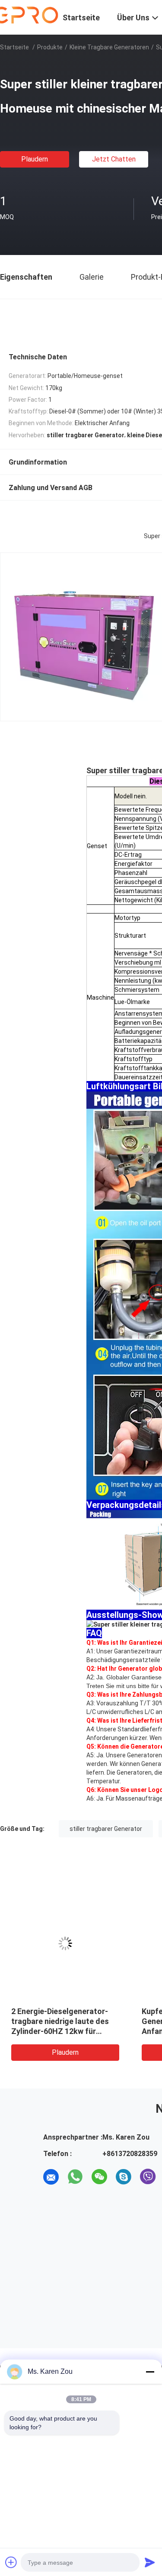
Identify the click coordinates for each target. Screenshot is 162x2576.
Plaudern (35, 159)
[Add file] (11, 2562)
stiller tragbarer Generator (106, 1829)
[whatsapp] (75, 2177)
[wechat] (99, 2177)
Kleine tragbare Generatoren (109, 47)
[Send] (150, 2562)
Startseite (14, 47)
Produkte (50, 47)
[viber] (148, 2177)
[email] (51, 2177)
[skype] (124, 2177)
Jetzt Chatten (114, 159)
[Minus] (150, 2372)
